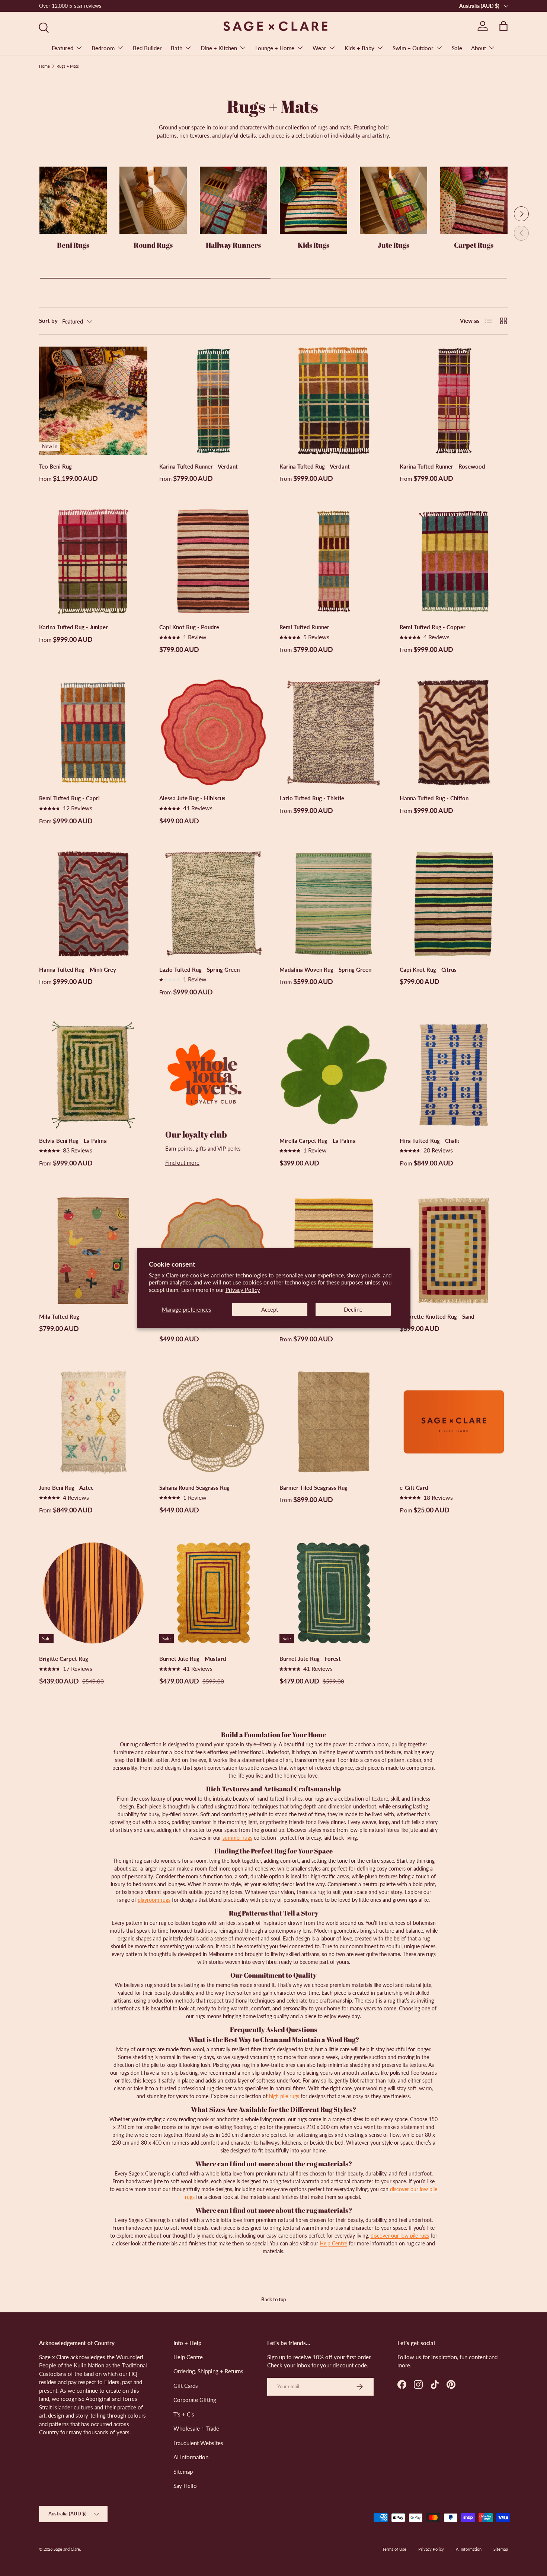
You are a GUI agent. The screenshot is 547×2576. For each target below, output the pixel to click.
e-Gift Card (414, 1488)
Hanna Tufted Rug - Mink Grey (78, 969)
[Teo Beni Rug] (93, 401)
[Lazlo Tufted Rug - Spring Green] (213, 904)
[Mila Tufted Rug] (93, 1251)
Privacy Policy (243, 1290)
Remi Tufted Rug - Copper (433, 627)
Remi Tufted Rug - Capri (69, 798)
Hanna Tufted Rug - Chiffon (434, 798)
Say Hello (185, 2486)
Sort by (48, 321)
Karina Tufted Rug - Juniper (73, 627)
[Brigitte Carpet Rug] (93, 1593)
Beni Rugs (73, 245)
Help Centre (333, 2243)
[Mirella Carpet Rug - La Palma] (334, 1075)
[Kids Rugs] (314, 200)
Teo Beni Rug (55, 466)
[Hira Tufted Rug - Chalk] (454, 1075)
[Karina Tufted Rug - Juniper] (93, 561)
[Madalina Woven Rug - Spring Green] (334, 904)
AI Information (191, 2457)
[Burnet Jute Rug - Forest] (334, 1593)
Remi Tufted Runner (304, 627)
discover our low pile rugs (400, 2236)
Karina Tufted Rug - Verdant (315, 466)
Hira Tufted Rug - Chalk (429, 1141)
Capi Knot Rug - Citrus (428, 969)
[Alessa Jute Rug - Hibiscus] (213, 732)
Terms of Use (394, 2549)
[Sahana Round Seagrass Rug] (213, 1422)
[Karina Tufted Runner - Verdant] (213, 401)
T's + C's (184, 2414)
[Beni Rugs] (73, 200)
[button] (503, 26)
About (479, 48)
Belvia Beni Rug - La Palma (73, 1141)
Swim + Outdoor (413, 48)
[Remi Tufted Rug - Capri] (93, 732)
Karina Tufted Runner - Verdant (199, 466)
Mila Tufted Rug (59, 1316)
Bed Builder (147, 48)
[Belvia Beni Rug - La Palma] (93, 1075)
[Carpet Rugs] (474, 200)
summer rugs (237, 1838)
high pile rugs (284, 2096)
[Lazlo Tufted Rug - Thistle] (334, 732)
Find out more (182, 1162)
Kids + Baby (359, 48)
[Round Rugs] (153, 200)
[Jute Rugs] (394, 200)
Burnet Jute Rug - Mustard (193, 1659)
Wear (319, 48)
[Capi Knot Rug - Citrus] (454, 904)
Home (44, 66)
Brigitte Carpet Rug (64, 1659)
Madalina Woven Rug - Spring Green (325, 969)
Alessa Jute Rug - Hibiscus (192, 798)
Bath (177, 48)
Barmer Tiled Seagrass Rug (314, 1488)
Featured (63, 48)
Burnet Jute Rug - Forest (310, 1659)
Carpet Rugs (474, 245)
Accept (270, 1309)
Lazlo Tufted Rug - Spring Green (199, 969)
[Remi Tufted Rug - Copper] (454, 561)
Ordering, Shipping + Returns (208, 2371)
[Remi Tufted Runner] (334, 561)
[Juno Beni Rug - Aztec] (93, 1422)
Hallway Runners (233, 245)
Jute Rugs (394, 245)
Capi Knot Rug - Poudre (189, 627)
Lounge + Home (275, 48)
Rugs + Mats (68, 66)
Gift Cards (186, 2386)
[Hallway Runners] (233, 200)
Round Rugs (153, 245)
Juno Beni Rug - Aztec (66, 1488)
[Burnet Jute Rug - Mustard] (213, 1593)
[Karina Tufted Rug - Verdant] (334, 401)
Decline (353, 1309)
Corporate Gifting (195, 2400)
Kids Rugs (314, 245)
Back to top (273, 2299)
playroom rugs (154, 1900)
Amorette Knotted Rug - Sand (437, 1316)
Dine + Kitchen (219, 48)
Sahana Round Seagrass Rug (194, 1488)
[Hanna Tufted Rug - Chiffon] (454, 732)
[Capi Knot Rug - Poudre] (213, 561)
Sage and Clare (67, 2549)
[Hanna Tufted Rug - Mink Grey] (93, 904)
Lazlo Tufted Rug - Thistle (312, 798)
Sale (457, 48)
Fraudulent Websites (198, 2443)
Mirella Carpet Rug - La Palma (318, 1141)
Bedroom (103, 48)
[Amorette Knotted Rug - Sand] (454, 1251)
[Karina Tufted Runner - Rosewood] (454, 401)
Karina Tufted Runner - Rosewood (442, 466)
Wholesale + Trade (196, 2428)
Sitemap (183, 2472)
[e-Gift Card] (454, 1422)
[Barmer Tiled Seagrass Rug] (334, 1422)
